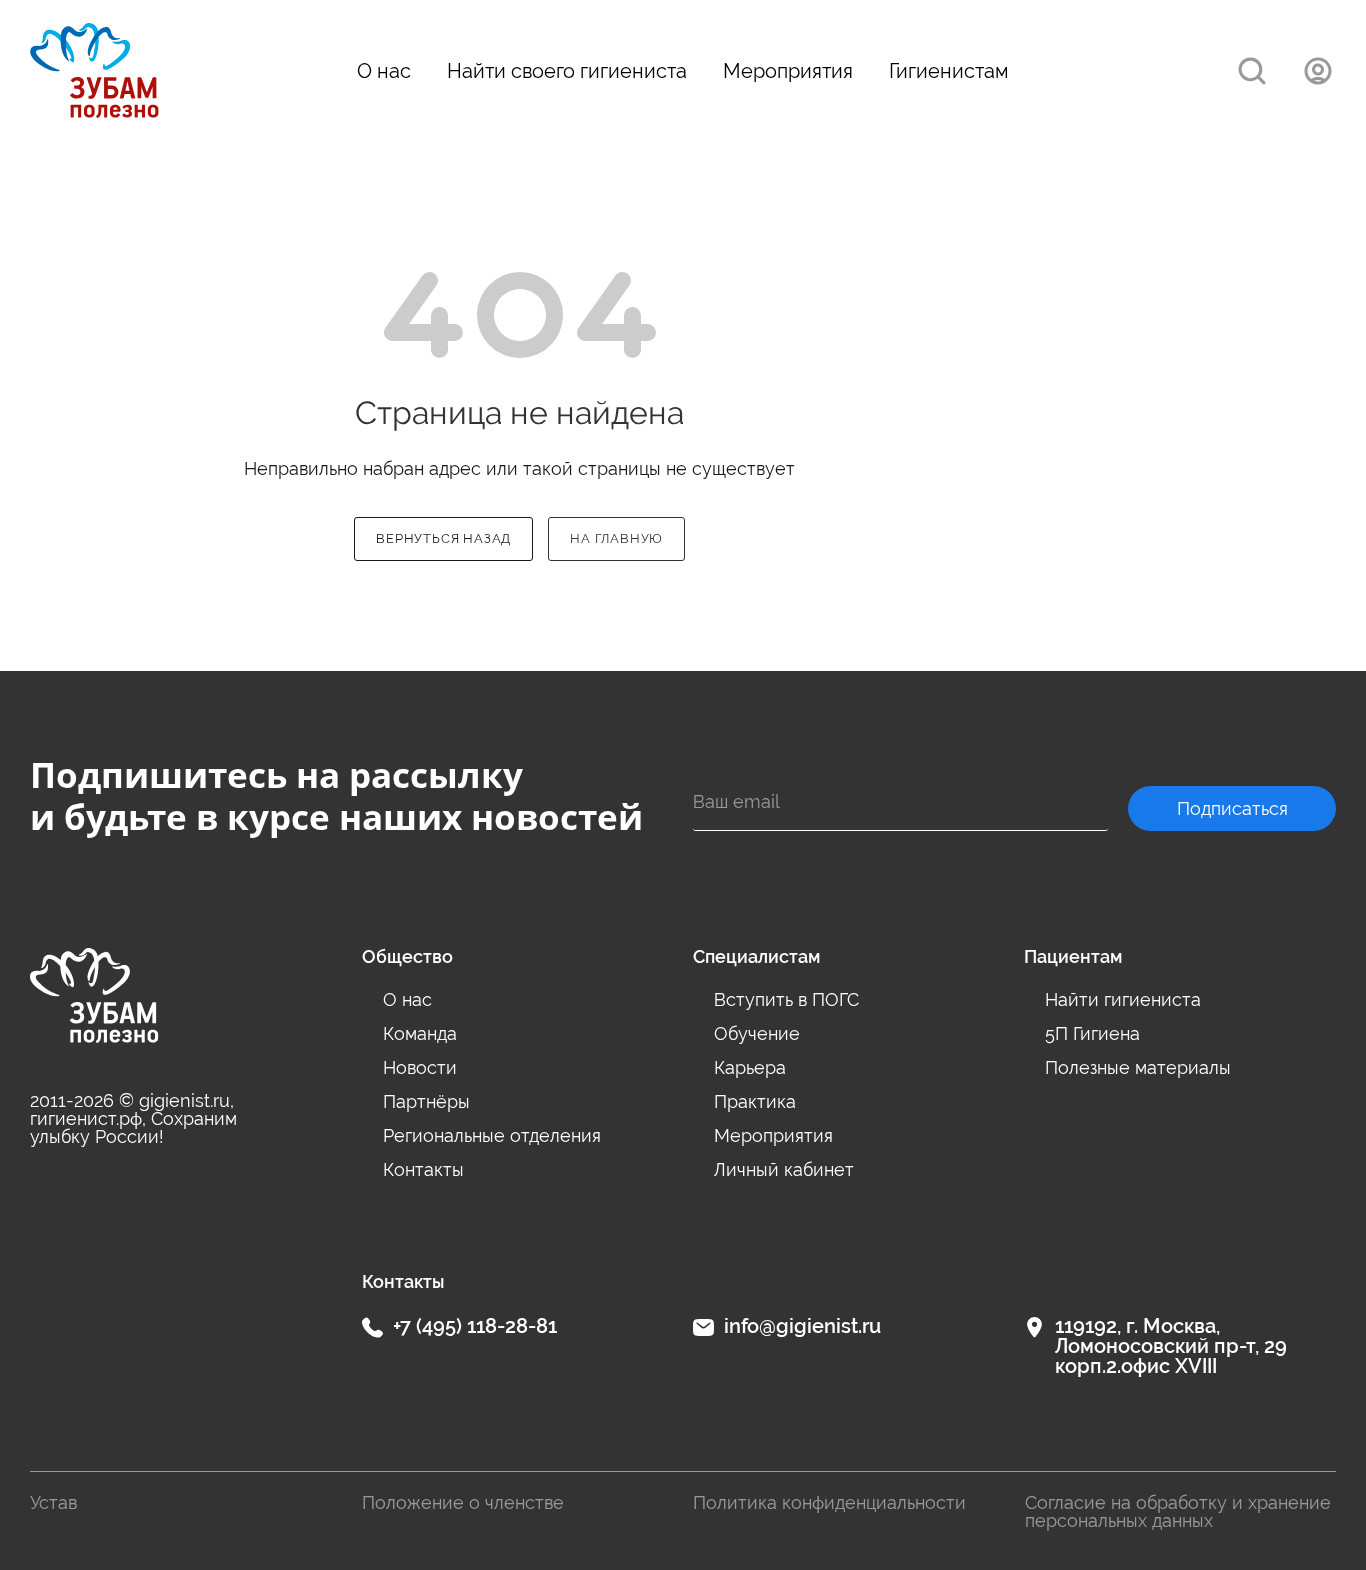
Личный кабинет (784, 1170)
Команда (420, 1034)
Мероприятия (788, 71)
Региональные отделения (492, 1136)
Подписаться (1232, 808)
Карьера (750, 1068)
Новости (420, 1068)
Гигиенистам (949, 71)
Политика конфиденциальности (829, 1502)
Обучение (757, 1034)
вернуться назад (443, 538)
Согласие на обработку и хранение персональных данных (1178, 1511)
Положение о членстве (463, 1502)
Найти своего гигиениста (567, 71)
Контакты (423, 1170)
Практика (755, 1102)
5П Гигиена (1092, 1034)
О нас (384, 71)
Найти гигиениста (1123, 1000)
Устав (53, 1502)
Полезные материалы (1138, 1068)
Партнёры (426, 1102)
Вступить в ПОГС (786, 1000)
